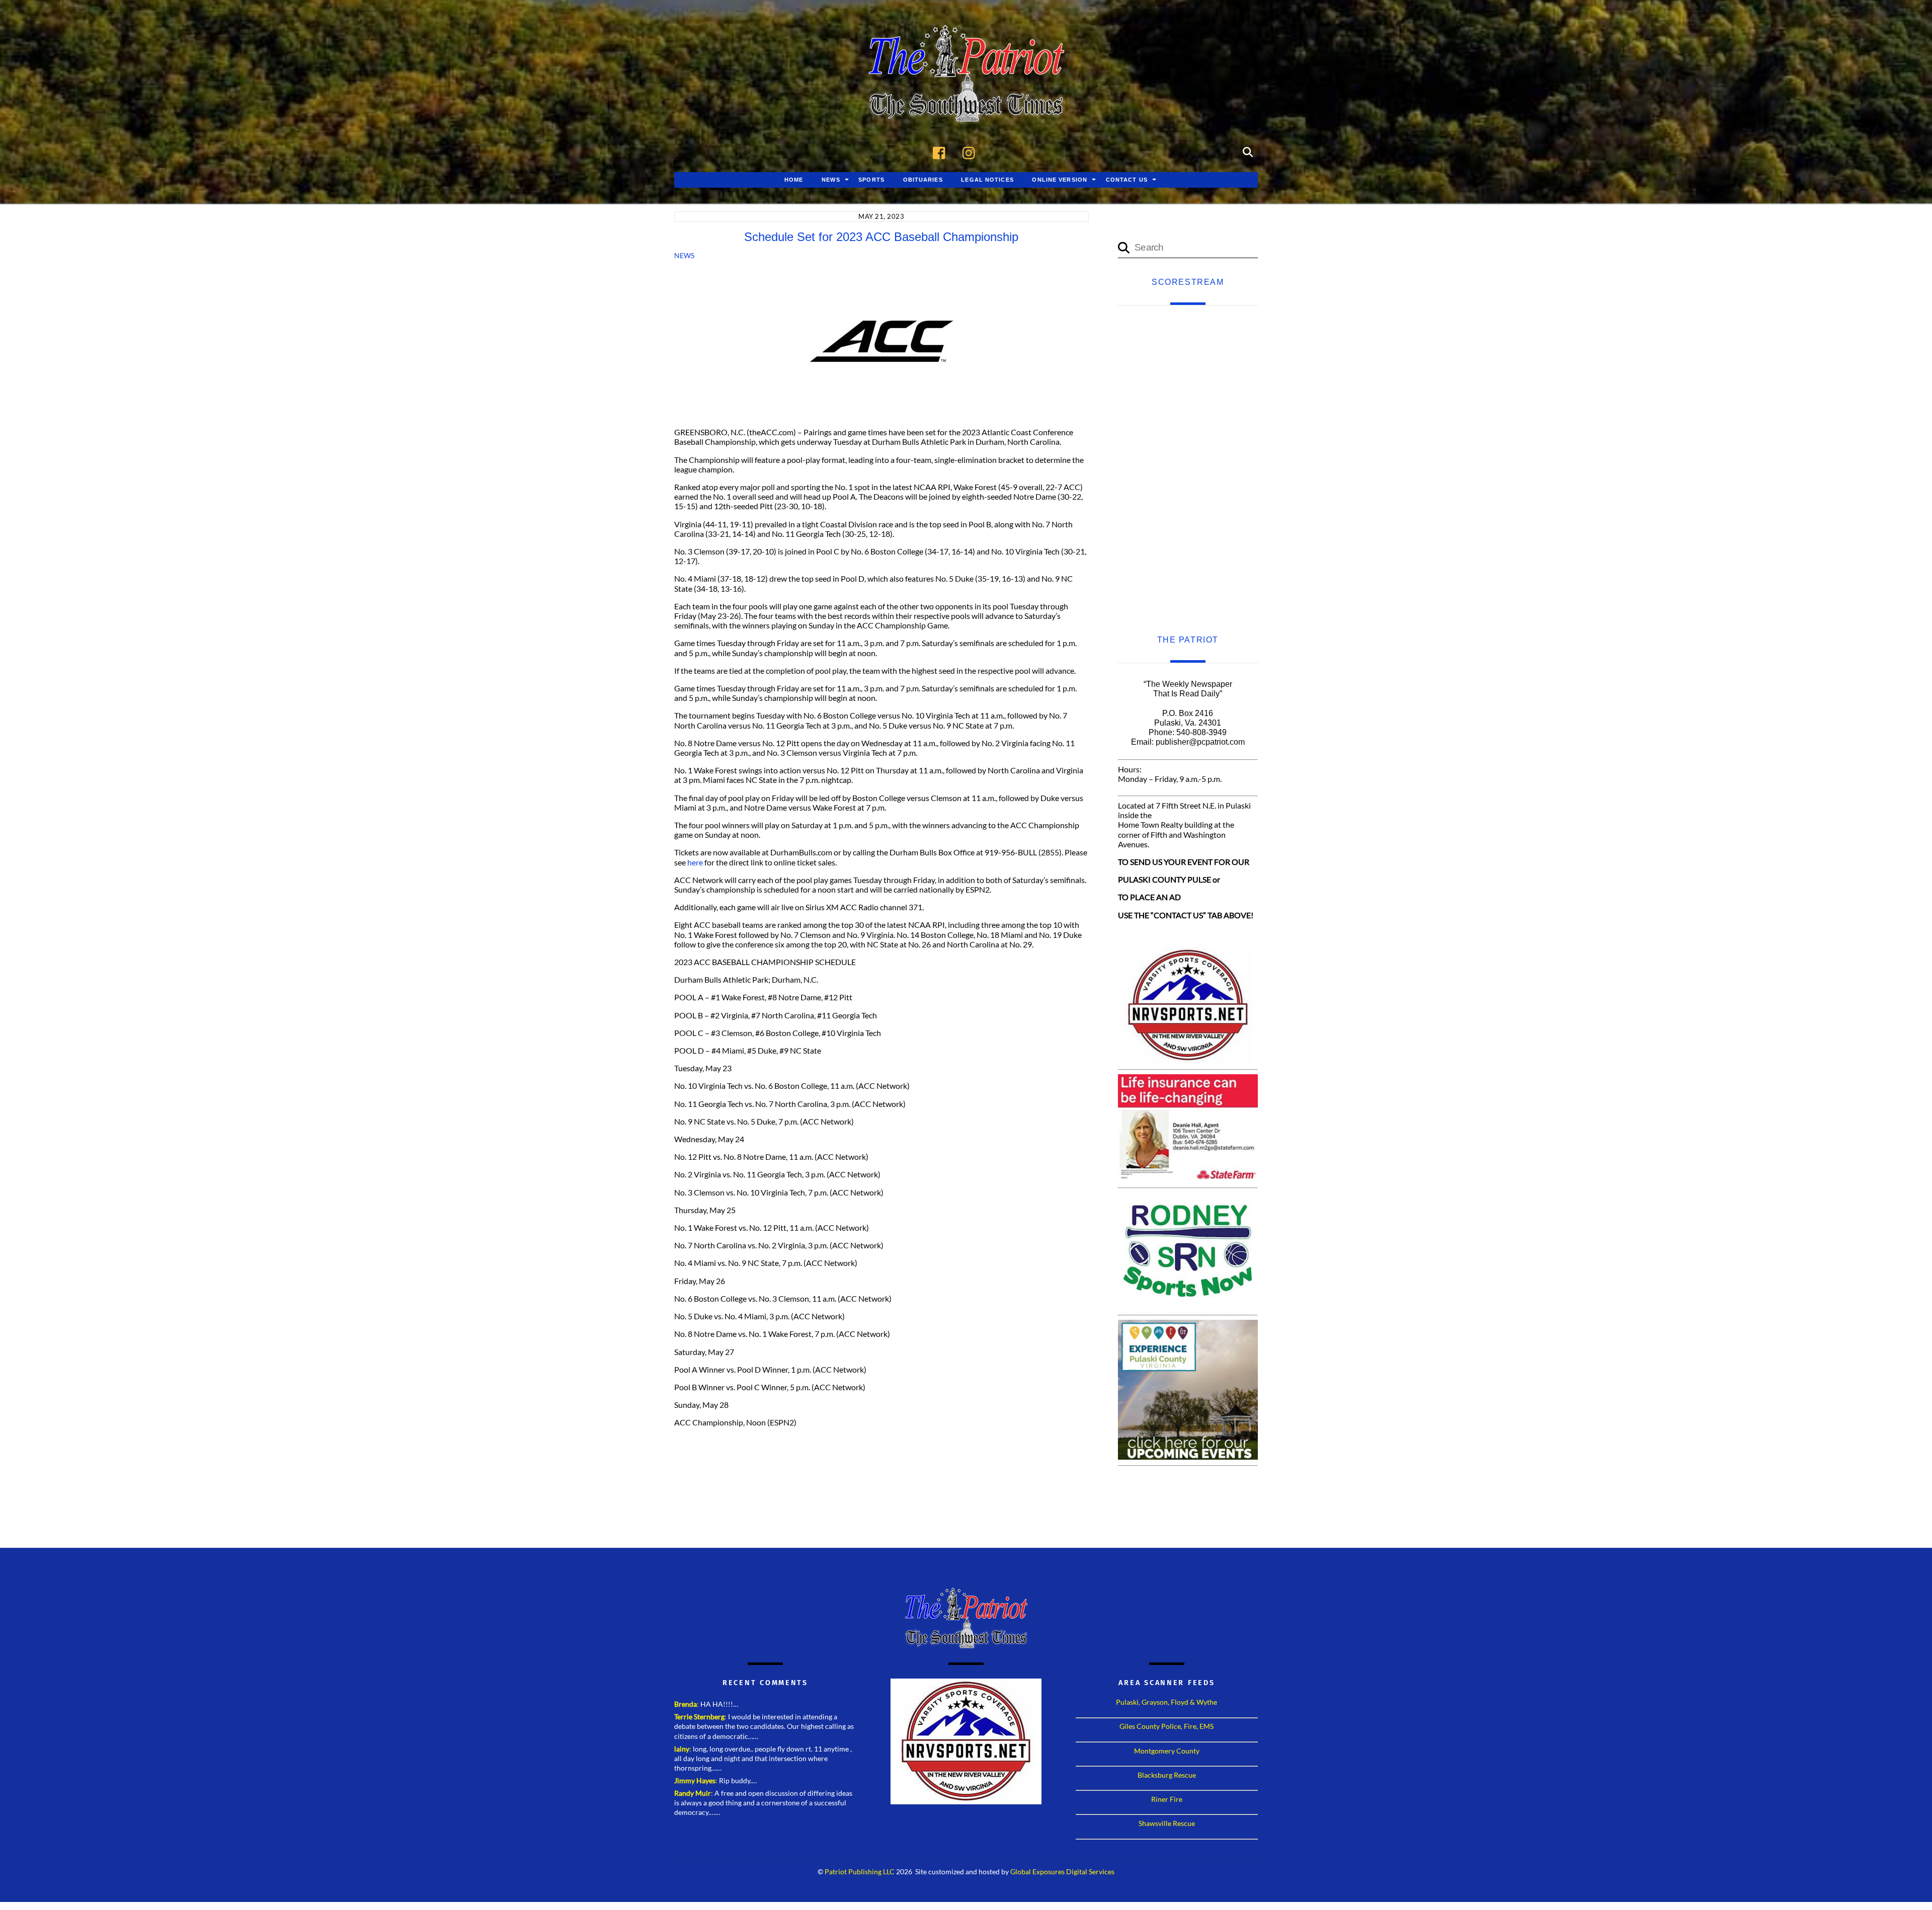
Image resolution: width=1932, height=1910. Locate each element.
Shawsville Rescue (1167, 1823)
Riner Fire (1167, 1799)
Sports (871, 180)
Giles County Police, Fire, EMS (1166, 1726)
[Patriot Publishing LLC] (966, 107)
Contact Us (1127, 180)
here (695, 862)
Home (794, 180)
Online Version (1060, 180)
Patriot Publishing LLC (860, 1872)
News (831, 180)
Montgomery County (1167, 1751)
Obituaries (923, 180)
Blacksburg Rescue (1167, 1775)
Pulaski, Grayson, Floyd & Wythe (1166, 1702)
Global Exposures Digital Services (1062, 1872)
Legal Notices (987, 180)
